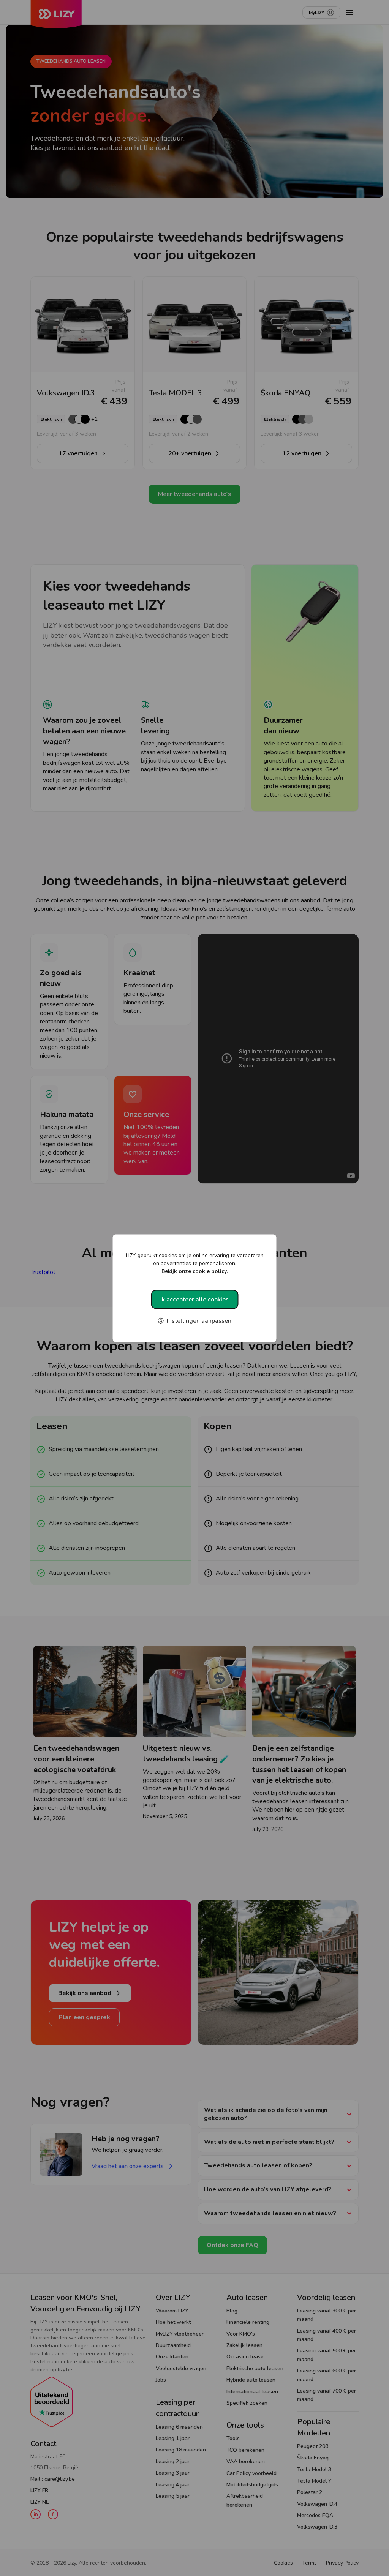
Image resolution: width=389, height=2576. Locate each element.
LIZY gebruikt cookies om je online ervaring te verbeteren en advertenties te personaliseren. (195, 1263)
